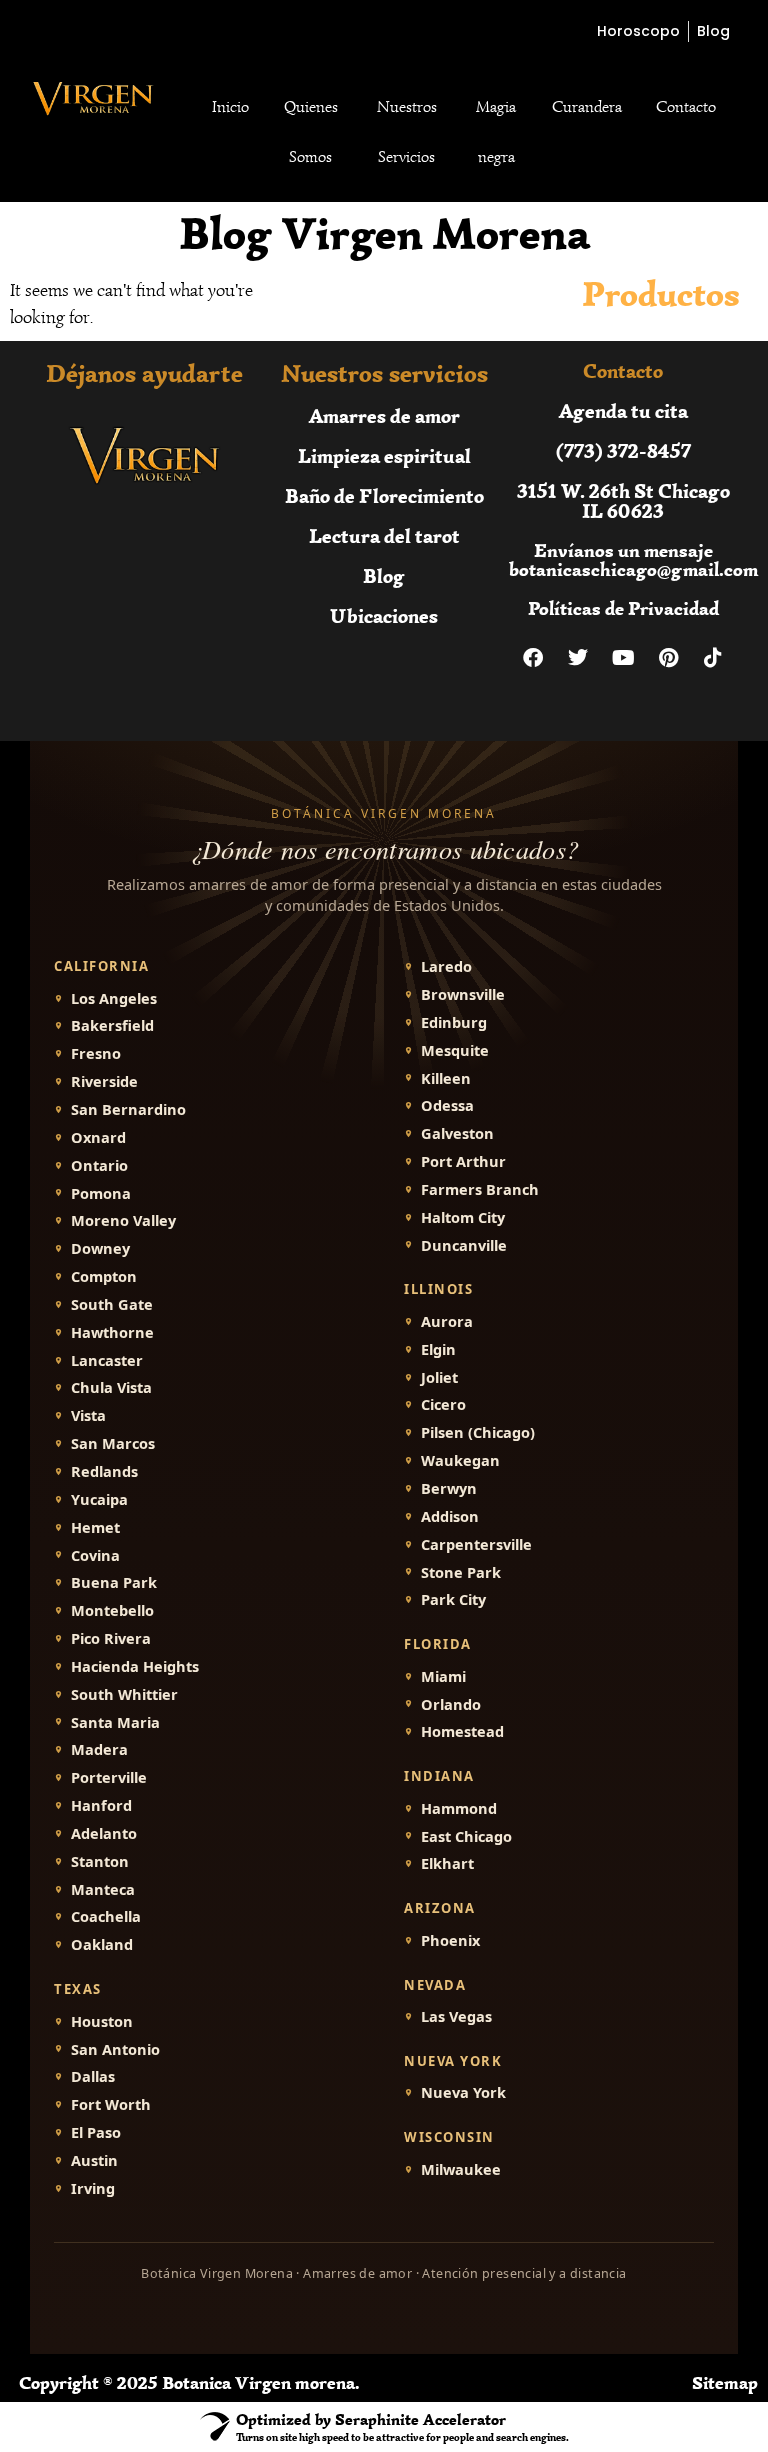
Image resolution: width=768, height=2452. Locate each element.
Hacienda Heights (135, 1666)
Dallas (93, 2076)
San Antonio (115, 2049)
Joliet (439, 1377)
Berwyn (449, 1488)
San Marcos (113, 1443)
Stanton (100, 1861)
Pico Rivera (111, 1638)
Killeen (446, 1078)
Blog (384, 575)
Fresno (96, 1053)
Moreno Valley (123, 1220)
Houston (102, 2021)
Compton (104, 1276)
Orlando (451, 1704)
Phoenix (450, 1940)
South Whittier (124, 1694)
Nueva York (463, 2092)
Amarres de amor (384, 415)
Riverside (104, 1081)
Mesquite (455, 1050)
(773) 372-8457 (623, 450)
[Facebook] (533, 658)
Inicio (230, 107)
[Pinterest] (668, 658)
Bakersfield (112, 1025)
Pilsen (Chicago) (478, 1432)
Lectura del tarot (384, 535)
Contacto (686, 107)
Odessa (447, 1105)
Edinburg (454, 1022)
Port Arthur (463, 1161)
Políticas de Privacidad (623, 608)
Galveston (457, 1133)
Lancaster (107, 1360)
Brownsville (463, 994)
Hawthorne (112, 1332)
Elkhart (447, 1863)
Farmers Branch (480, 1189)
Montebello (112, 1610)
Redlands (104, 1471)
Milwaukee (461, 2169)
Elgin (438, 1349)
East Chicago (466, 1836)
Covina (95, 1555)
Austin (94, 2160)
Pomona (101, 1193)
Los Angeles (114, 998)
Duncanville (464, 1245)
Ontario (99, 1165)
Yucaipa (99, 1499)
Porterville (109, 1777)
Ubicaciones (384, 615)
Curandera (587, 107)
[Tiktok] (713, 658)
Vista (88, 1415)
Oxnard (98, 1137)
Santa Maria (115, 1722)
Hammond (459, 1808)
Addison (450, 1516)
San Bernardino (128, 1109)
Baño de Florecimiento (384, 495)
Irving (93, 2188)
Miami (443, 1676)
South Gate (112, 1304)
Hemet (95, 1527)
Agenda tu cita (623, 410)
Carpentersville (476, 1544)
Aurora (447, 1321)
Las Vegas (456, 2016)
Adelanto (104, 1833)
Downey (100, 1248)
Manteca (103, 1889)
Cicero (443, 1404)
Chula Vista (111, 1387)
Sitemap (725, 2383)
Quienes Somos (311, 132)
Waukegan (460, 1460)
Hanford (101, 1805)
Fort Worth (111, 2104)
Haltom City (463, 1217)
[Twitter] (578, 658)
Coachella (106, 1916)
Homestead (462, 1731)
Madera (99, 1749)
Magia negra (496, 132)
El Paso (96, 2132)
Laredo (446, 966)
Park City (453, 1599)
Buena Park (114, 1582)
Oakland (102, 1944)
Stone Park (461, 1572)
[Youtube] (623, 658)
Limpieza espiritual (384, 455)
